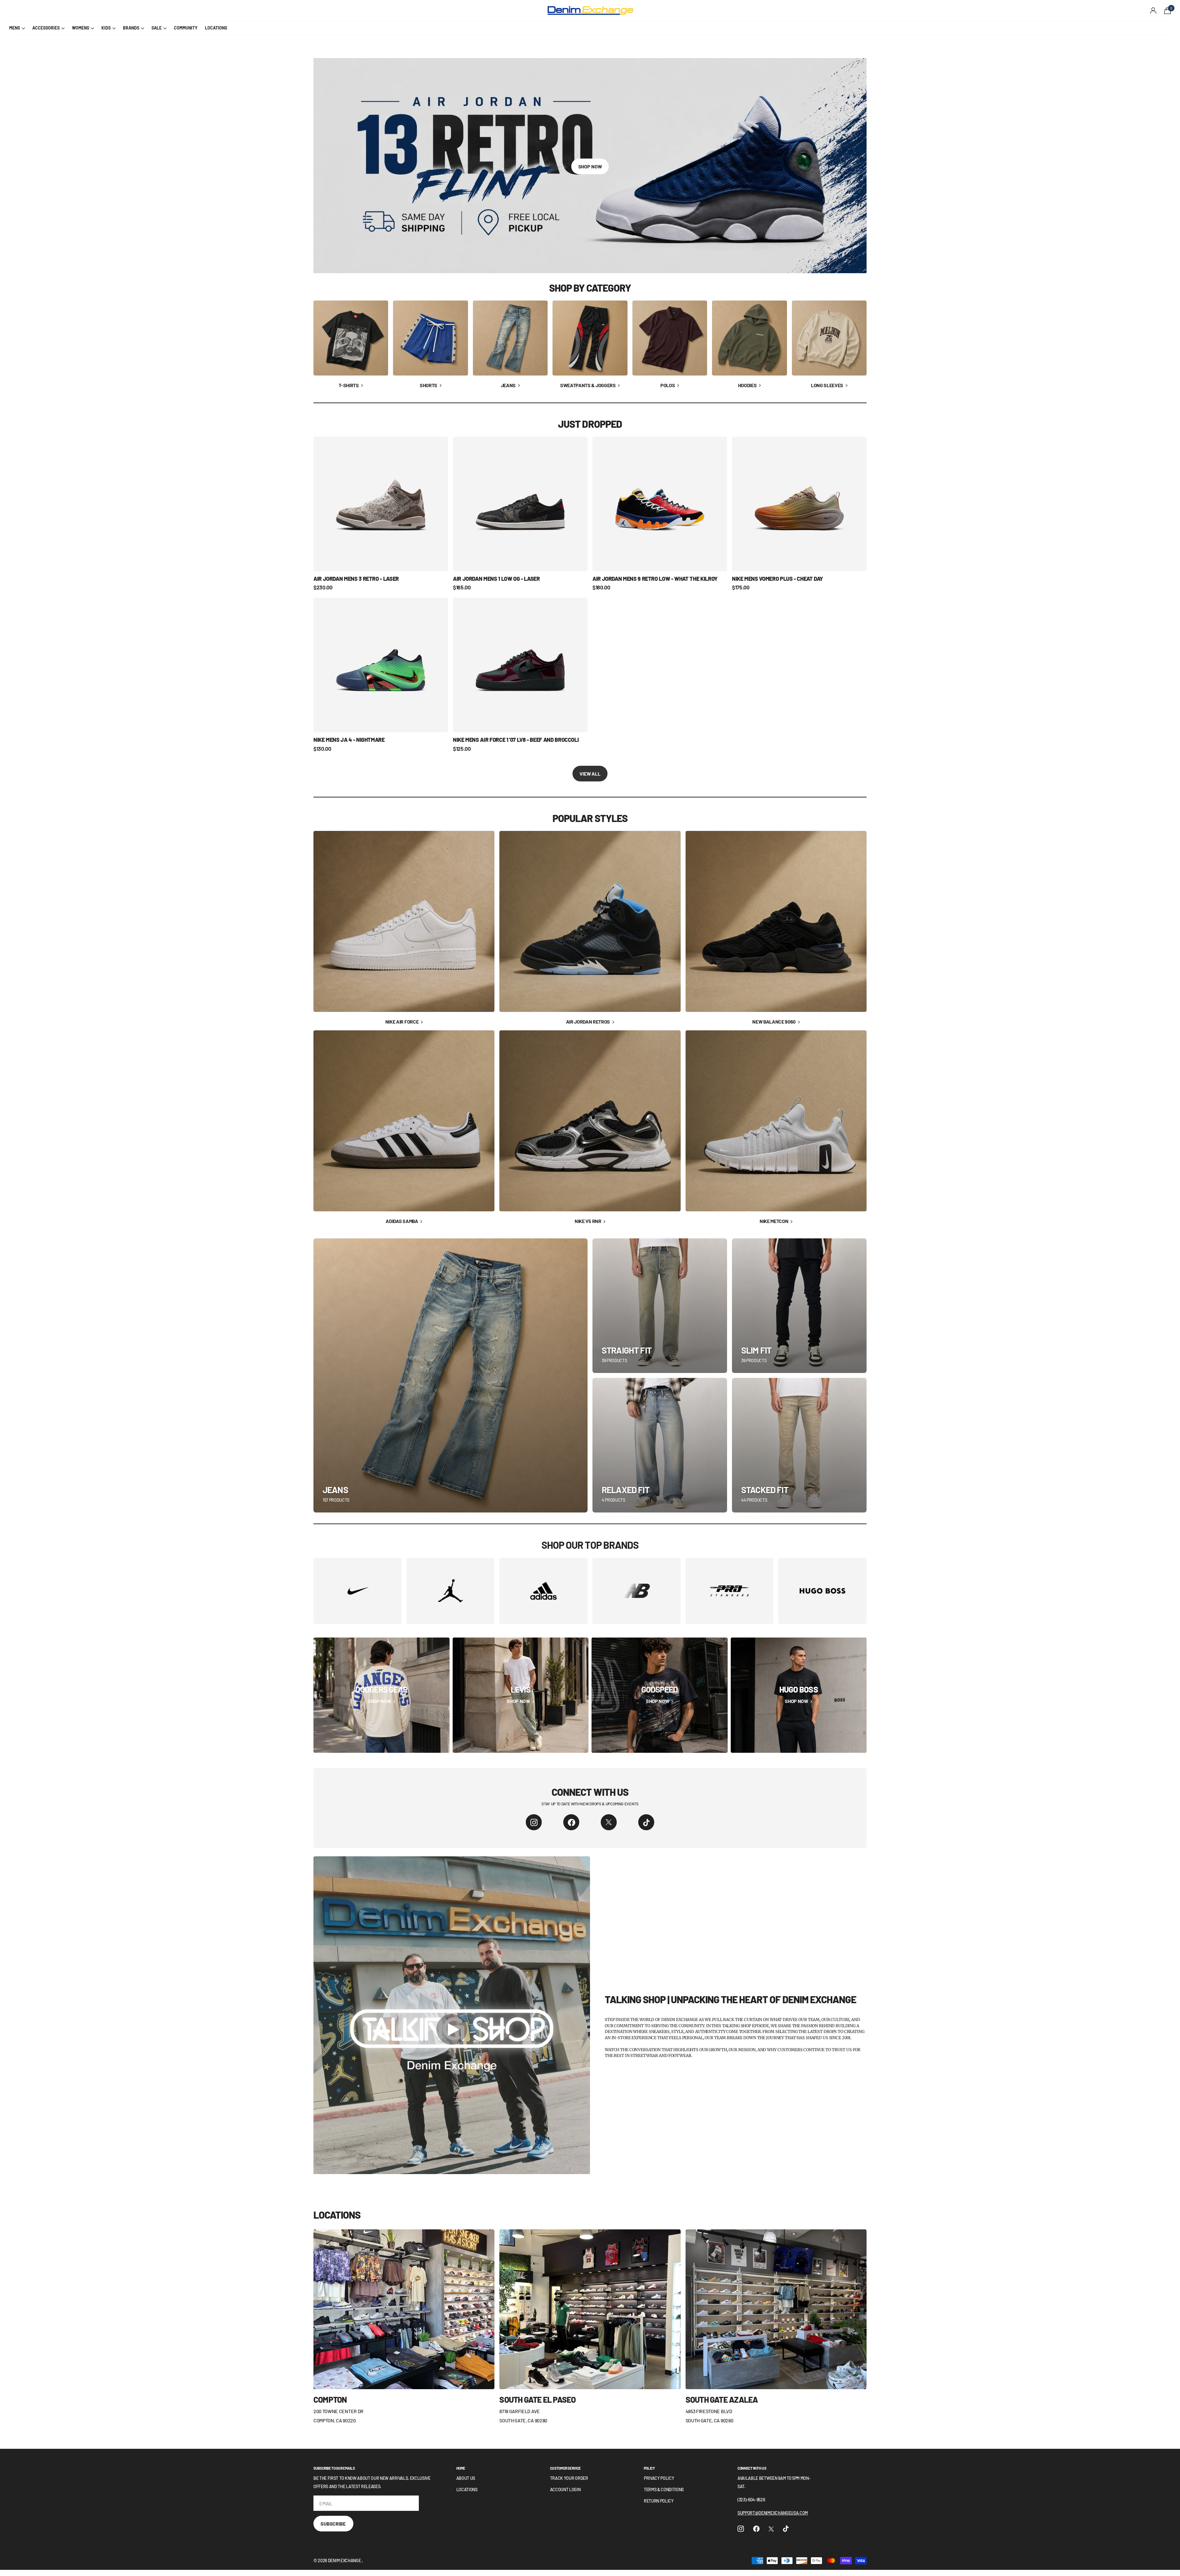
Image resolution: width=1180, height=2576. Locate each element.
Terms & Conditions (664, 2489)
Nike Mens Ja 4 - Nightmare (349, 740)
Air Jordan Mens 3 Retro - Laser (356, 579)
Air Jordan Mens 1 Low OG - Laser (496, 579)
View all (590, 774)
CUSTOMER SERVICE (565, 2468)
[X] (609, 1822)
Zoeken (120, 11)
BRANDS (131, 28)
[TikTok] (646, 1822)
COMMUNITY (186, 28)
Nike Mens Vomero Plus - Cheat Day (777, 579)
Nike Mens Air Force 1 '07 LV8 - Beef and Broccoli (516, 740)
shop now (590, 166)
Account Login (565, 2489)
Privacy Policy (659, 2478)
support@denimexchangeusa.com (773, 2513)
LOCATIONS (216, 28)
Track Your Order (569, 2478)
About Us (466, 2478)
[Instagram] (534, 1822)
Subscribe (333, 2524)
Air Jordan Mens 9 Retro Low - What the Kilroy (655, 579)
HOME (461, 2468)
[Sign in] (1153, 11)
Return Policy (659, 2501)
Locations (467, 2489)
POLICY (649, 2468)
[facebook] (571, 1822)
